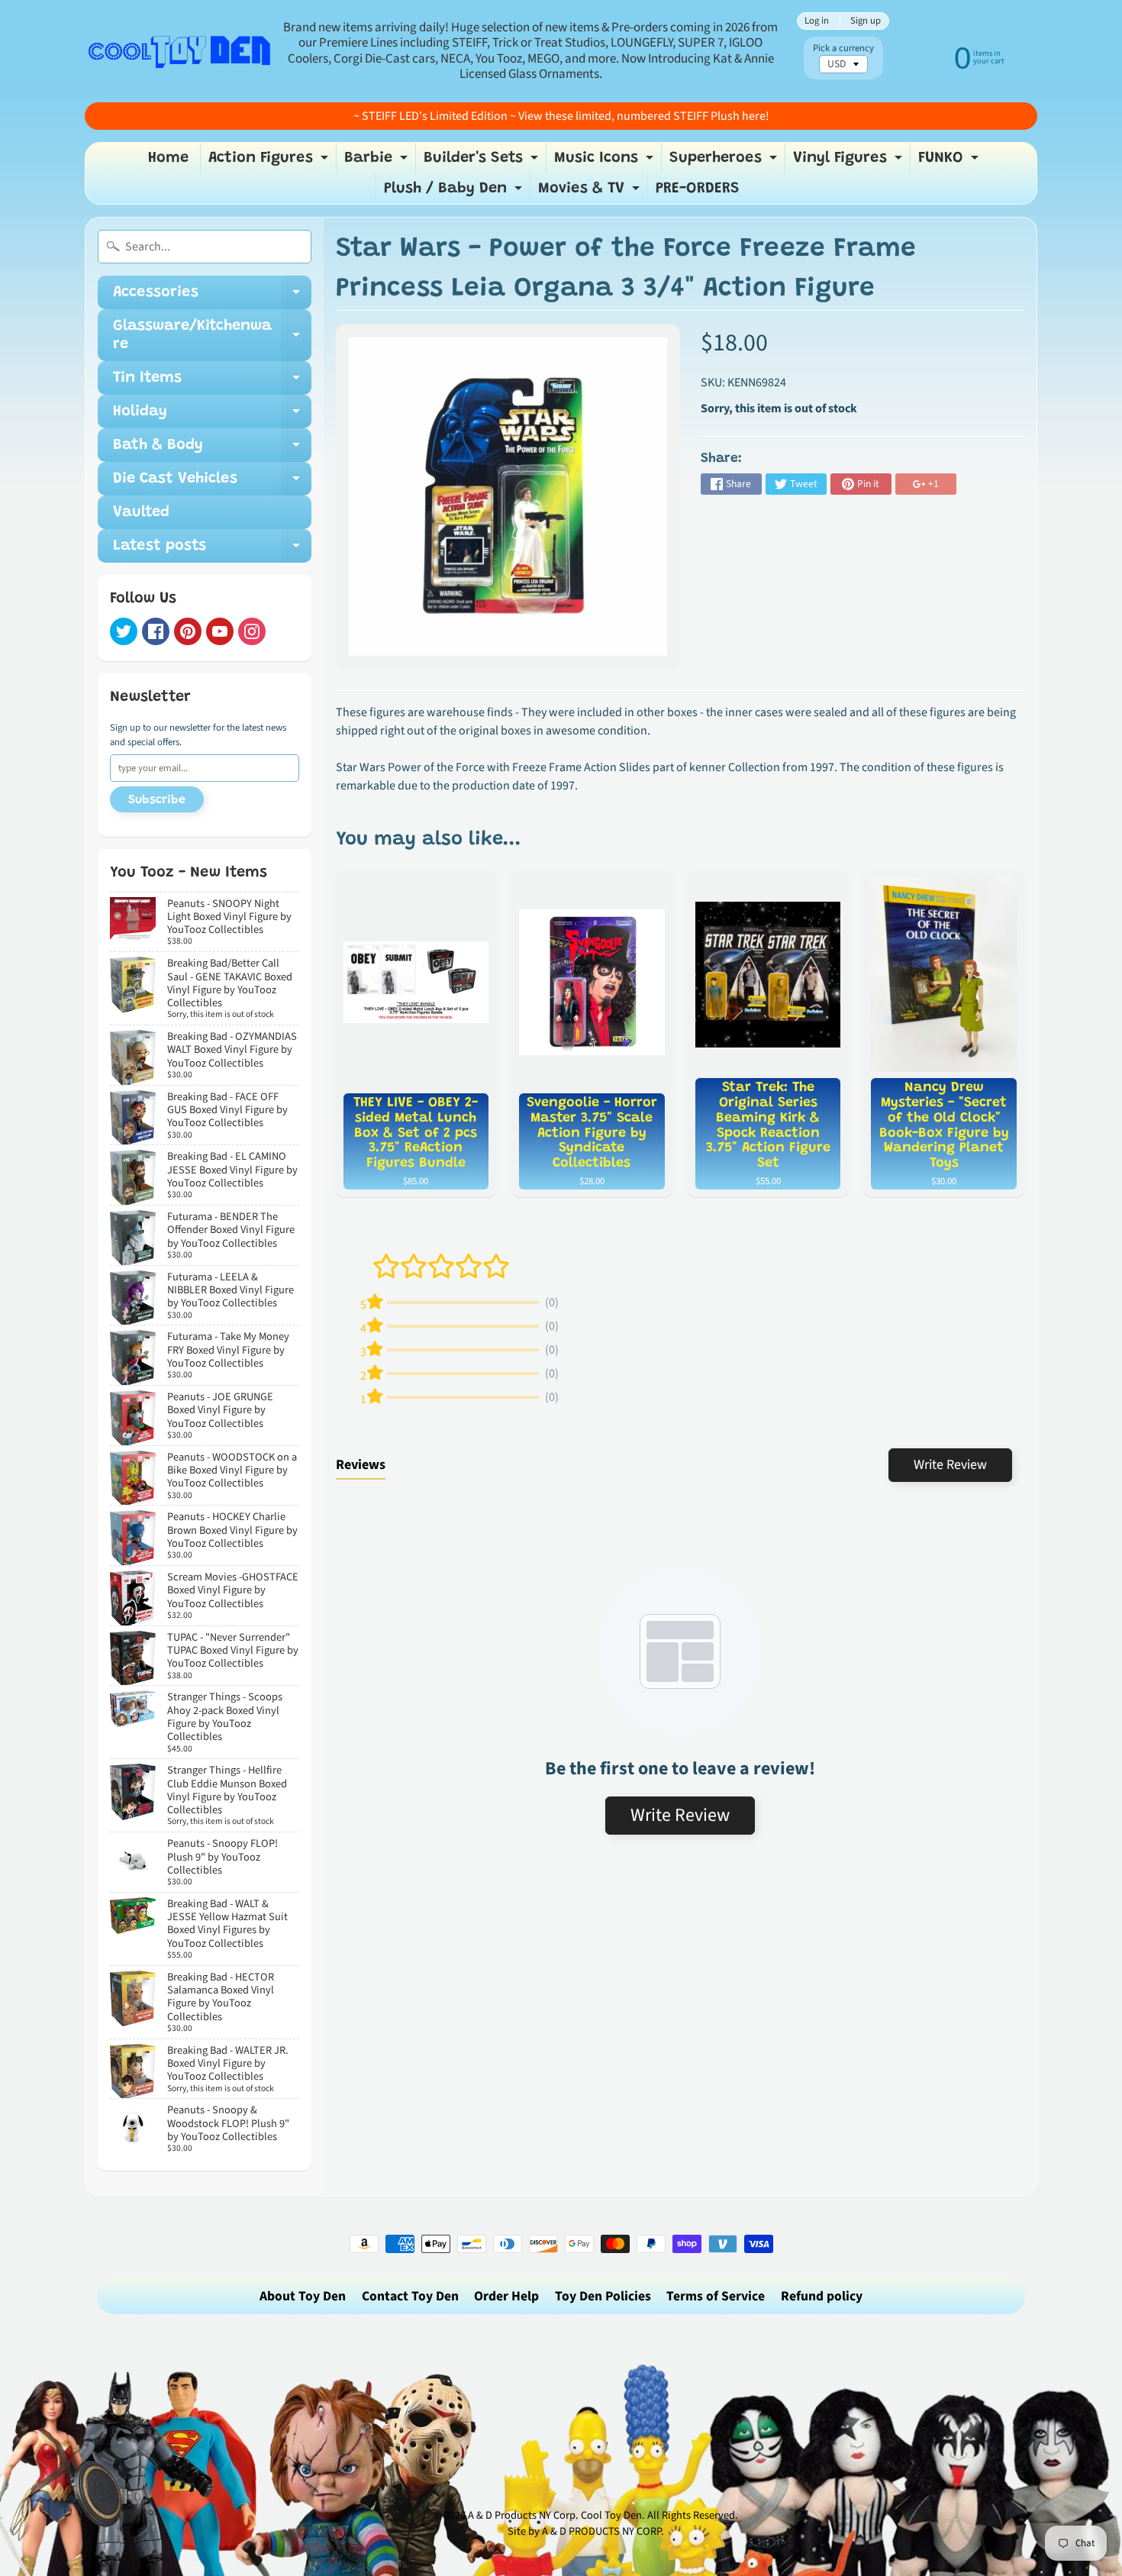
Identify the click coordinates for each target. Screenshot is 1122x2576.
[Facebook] (156, 631)
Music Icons (606, 162)
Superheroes (725, 162)
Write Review (950, 1465)
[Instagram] (252, 631)
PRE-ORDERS (698, 189)
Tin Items (212, 383)
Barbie (378, 162)
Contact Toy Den (410, 2296)
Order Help (506, 2296)
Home (168, 158)
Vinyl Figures (850, 162)
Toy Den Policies (603, 2296)
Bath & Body (212, 450)
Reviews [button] (361, 1465)
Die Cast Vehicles (212, 483)
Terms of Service (716, 2296)
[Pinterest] (188, 631)
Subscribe (157, 800)
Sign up (866, 21)
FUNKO (950, 162)
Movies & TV (591, 192)
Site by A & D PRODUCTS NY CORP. (586, 2531)
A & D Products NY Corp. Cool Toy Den (555, 2515)
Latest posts (212, 550)
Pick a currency (843, 48)
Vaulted (141, 512)
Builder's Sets (483, 162)
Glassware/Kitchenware (212, 336)
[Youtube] (220, 631)
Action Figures (270, 162)
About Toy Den (303, 2296)
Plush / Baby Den (455, 192)
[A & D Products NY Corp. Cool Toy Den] (180, 51)
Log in (817, 21)
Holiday (212, 416)
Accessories (212, 297)
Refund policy (822, 2296)
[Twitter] (124, 631)
